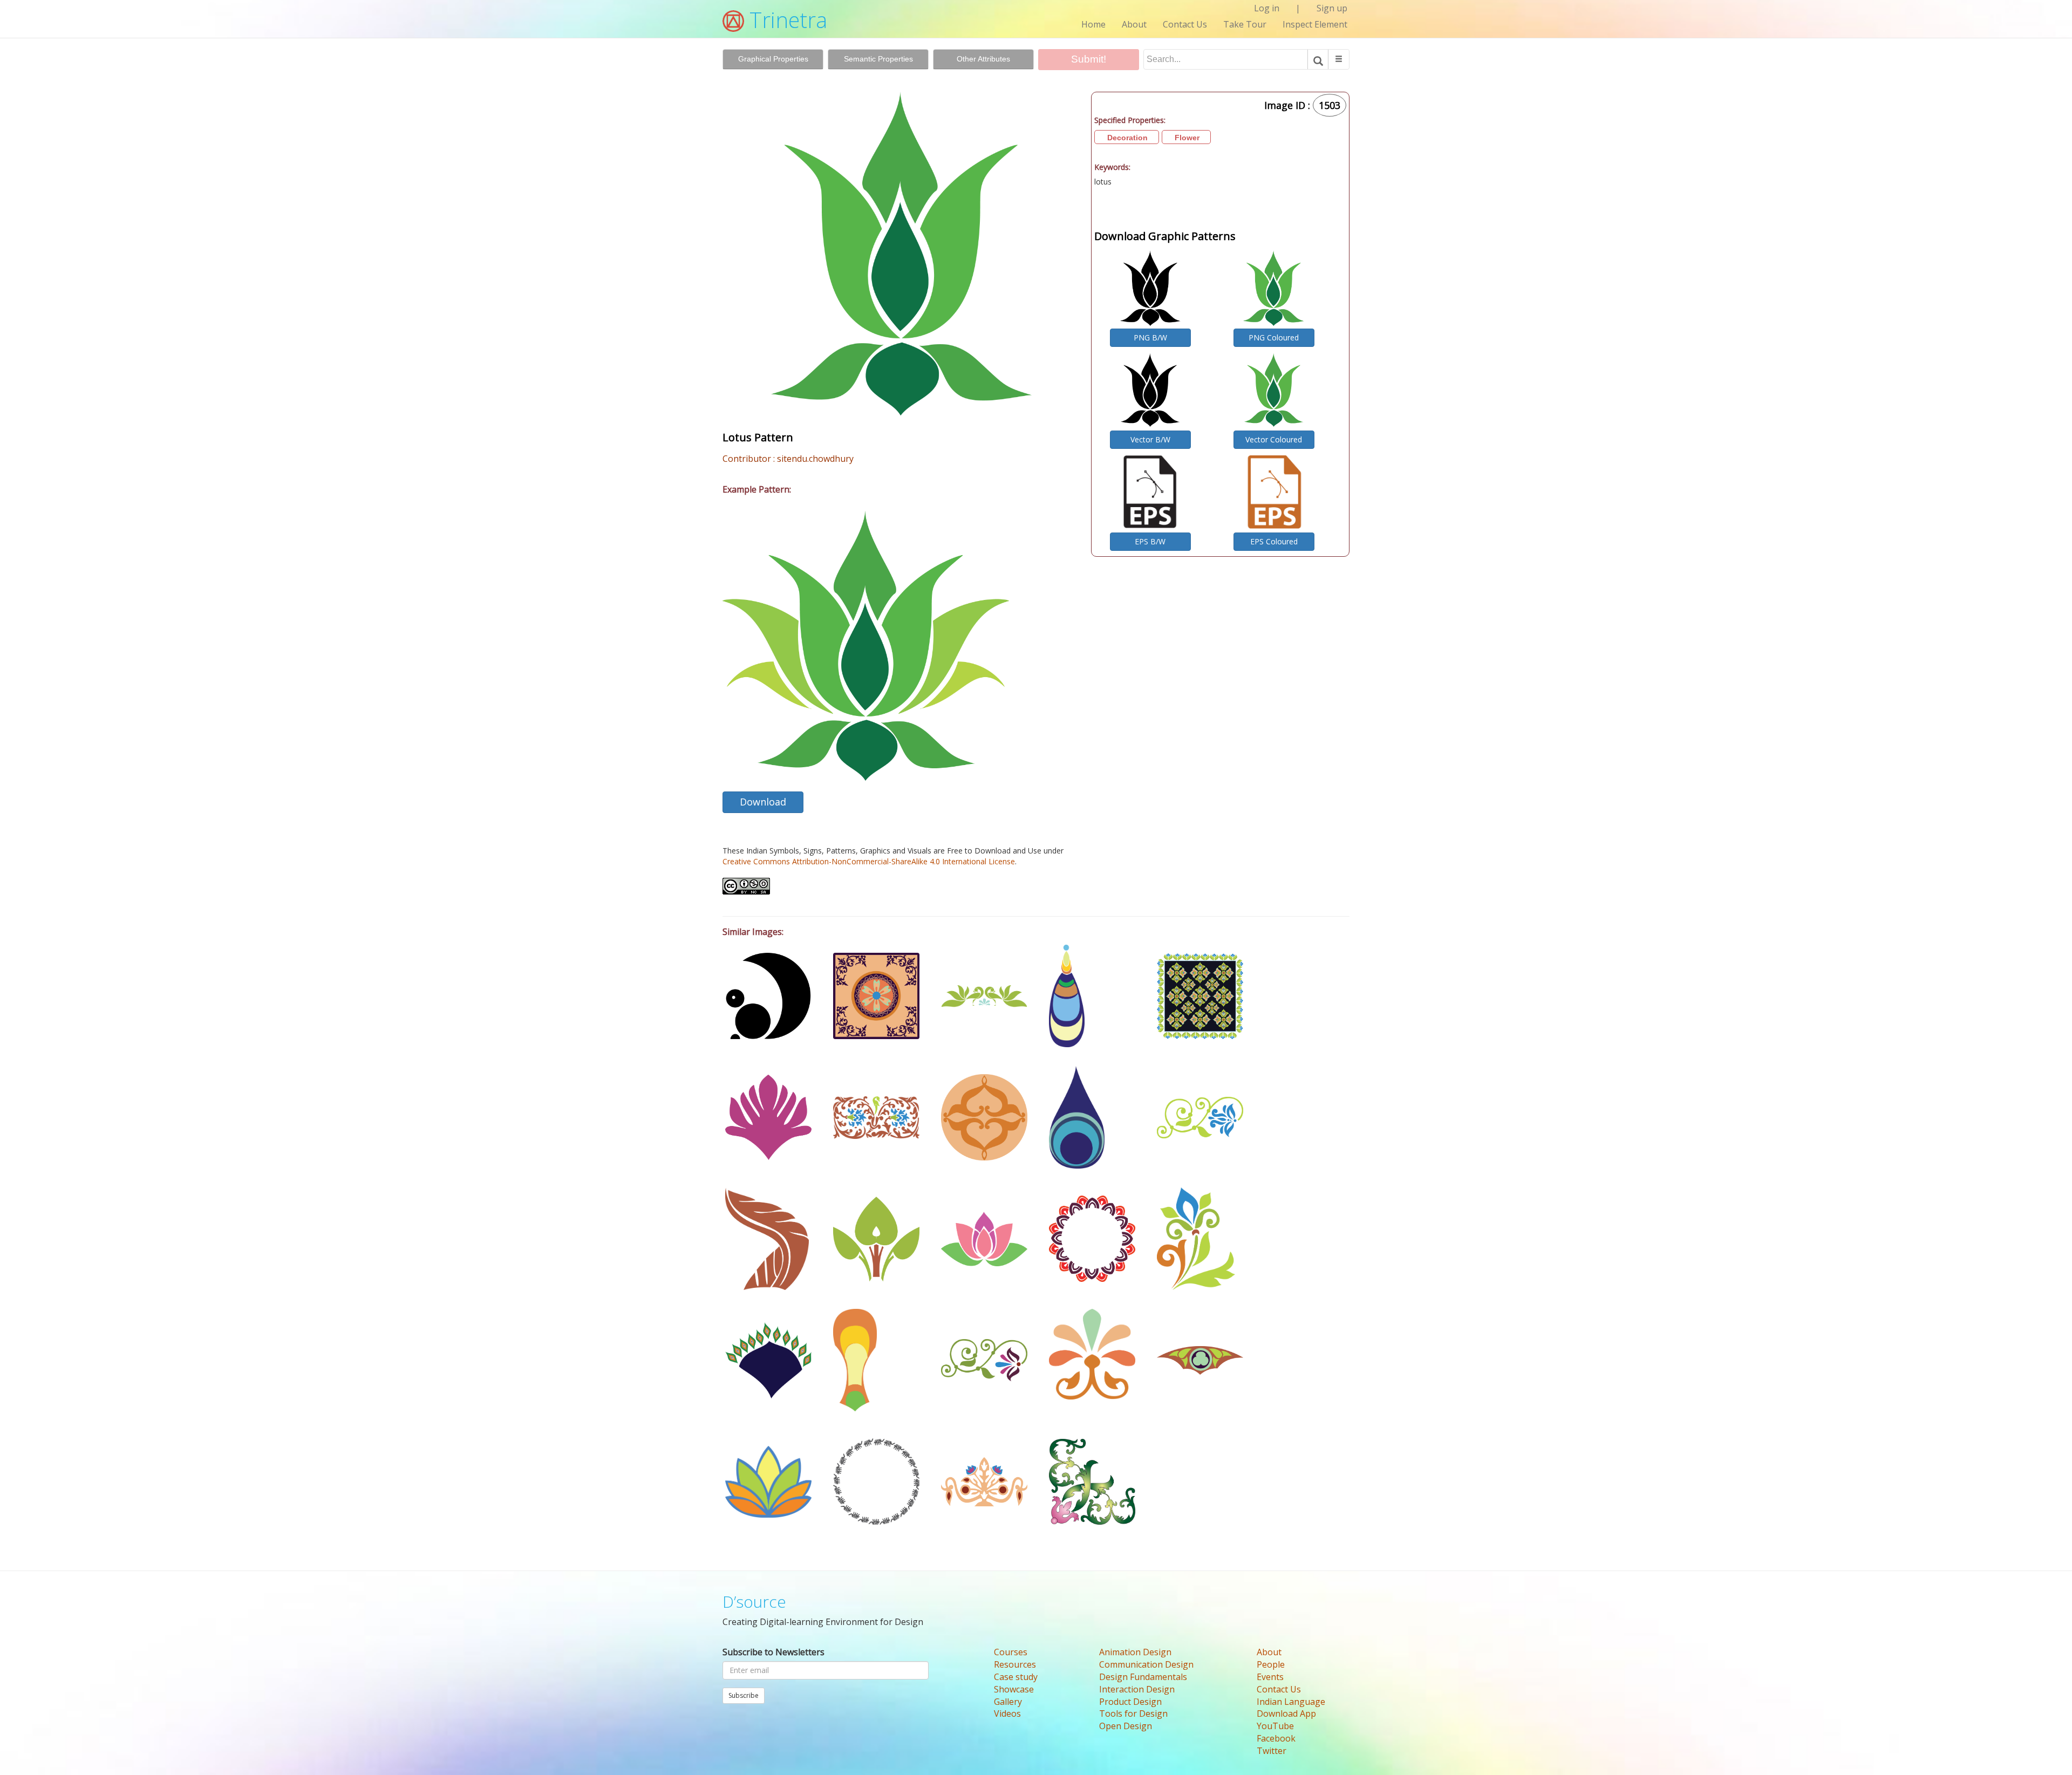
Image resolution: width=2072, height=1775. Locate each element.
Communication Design (1146, 1664)
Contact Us (1185, 24)
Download (763, 802)
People (1271, 1664)
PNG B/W (1150, 337)
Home (1093, 24)
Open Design (1126, 1726)
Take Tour (1245, 24)
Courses (1011, 1652)
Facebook (1276, 1738)
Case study (1016, 1677)
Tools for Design (1133, 1713)
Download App (1286, 1713)
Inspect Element (1315, 24)
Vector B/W (1150, 439)
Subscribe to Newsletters (773, 1652)
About (1134, 24)
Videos (1007, 1713)
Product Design (1130, 1702)
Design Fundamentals (1143, 1677)
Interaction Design (1137, 1689)
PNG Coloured (1274, 337)
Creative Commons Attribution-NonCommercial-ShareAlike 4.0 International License (869, 861)
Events (1270, 1677)
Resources (1015, 1664)
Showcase (1014, 1689)
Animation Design (1135, 1652)
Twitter (1272, 1751)
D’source (754, 1602)
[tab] (773, 59)
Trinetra (786, 20)
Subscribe (744, 1695)
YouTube (1275, 1726)
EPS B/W (1150, 541)
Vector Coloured (1274, 439)
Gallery (1008, 1702)
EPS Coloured (1274, 541)
